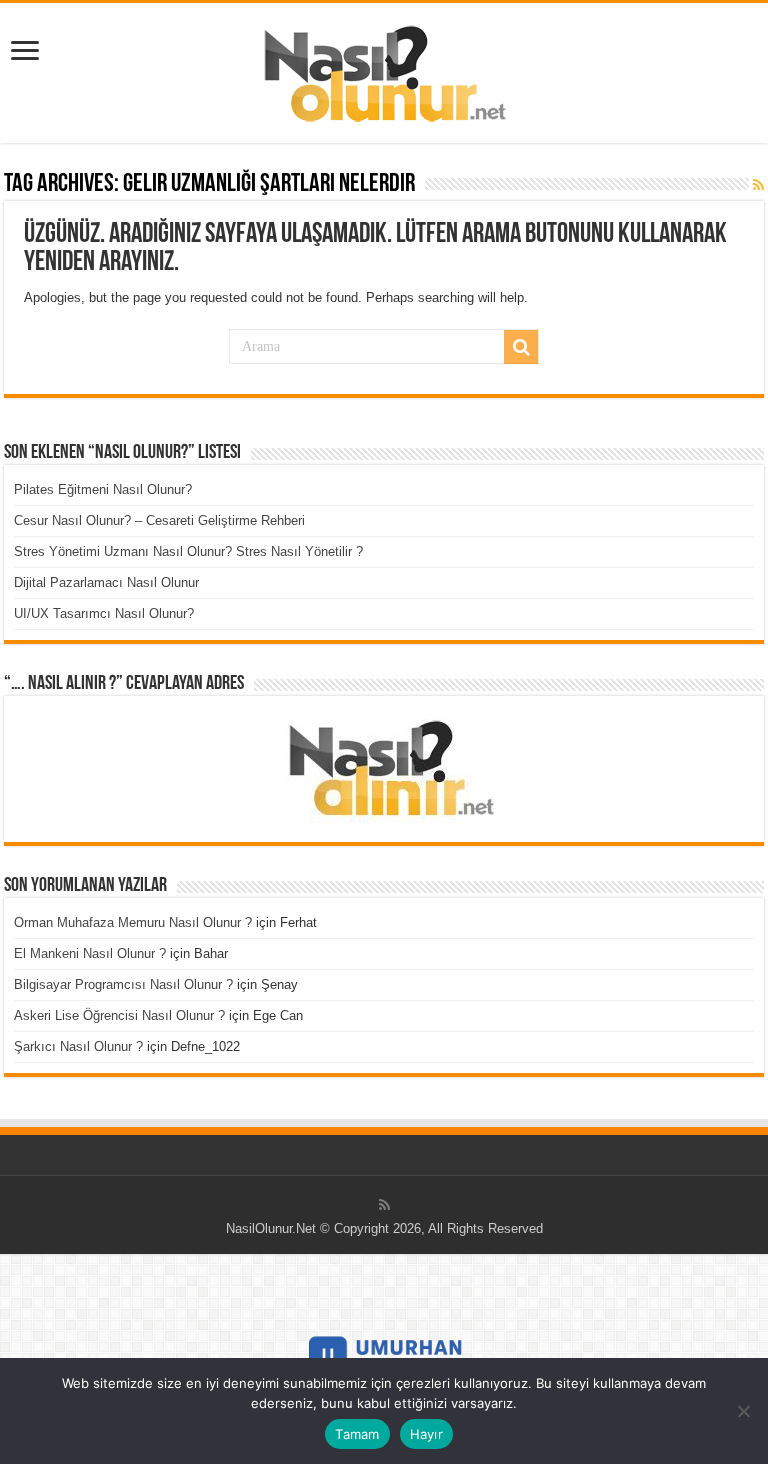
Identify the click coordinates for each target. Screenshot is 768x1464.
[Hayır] (743, 1411)
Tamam (357, 1434)
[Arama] (521, 347)
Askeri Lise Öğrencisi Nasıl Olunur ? (119, 1015)
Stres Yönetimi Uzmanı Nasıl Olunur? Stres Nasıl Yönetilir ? (188, 551)
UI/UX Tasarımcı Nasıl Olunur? (104, 613)
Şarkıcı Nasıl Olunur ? (78, 1046)
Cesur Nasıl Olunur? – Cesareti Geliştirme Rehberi (159, 520)
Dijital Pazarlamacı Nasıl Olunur (106, 582)
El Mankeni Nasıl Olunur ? (90, 953)
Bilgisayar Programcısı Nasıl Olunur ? (123, 984)
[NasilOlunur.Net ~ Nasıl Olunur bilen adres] (384, 69)
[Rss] (384, 1205)
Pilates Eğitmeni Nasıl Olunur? (103, 489)
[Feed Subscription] (758, 185)
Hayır (426, 1434)
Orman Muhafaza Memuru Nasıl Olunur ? (133, 922)
